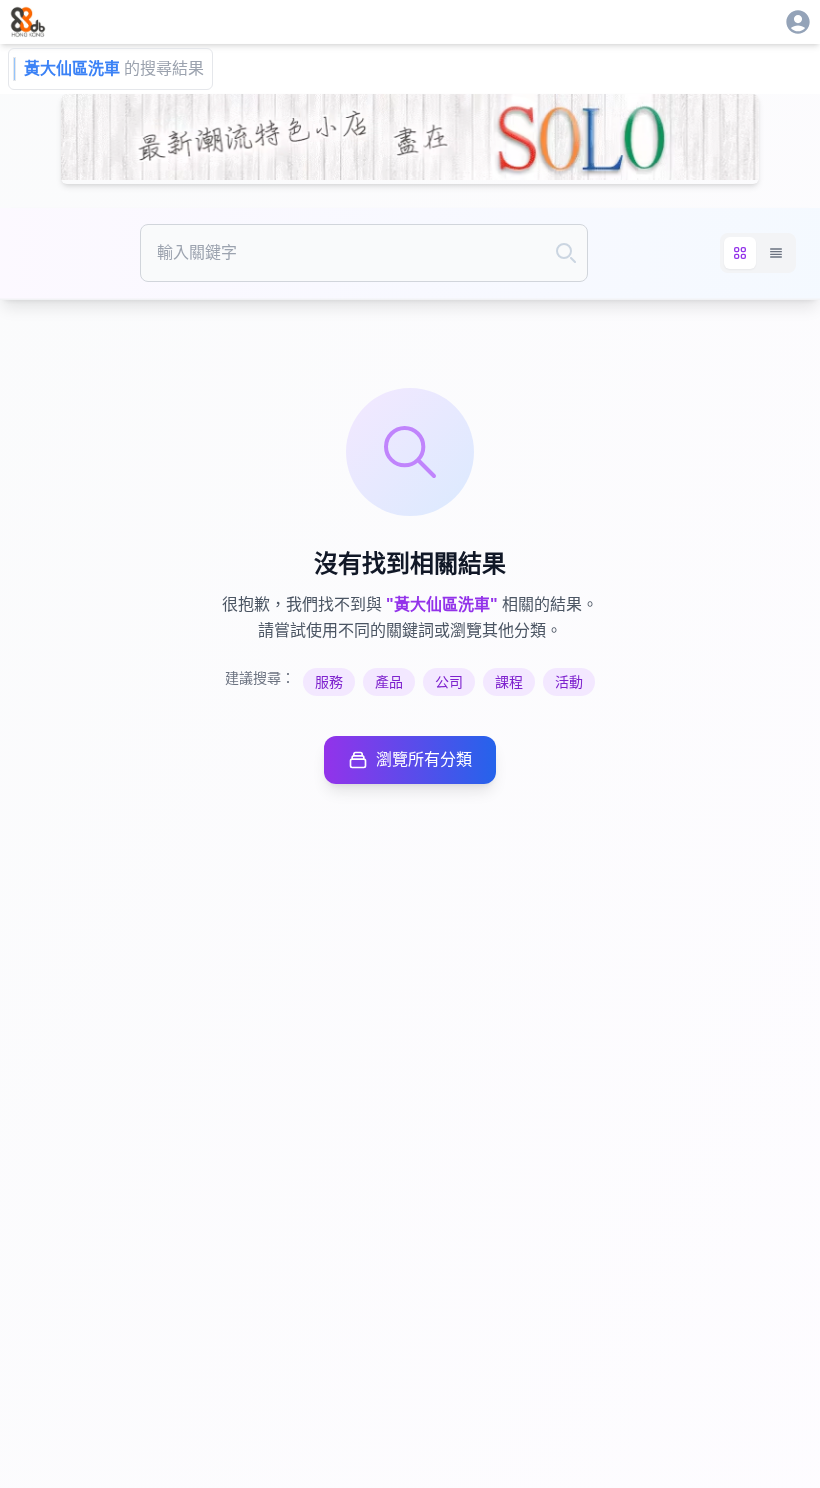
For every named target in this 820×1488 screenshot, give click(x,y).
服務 (329, 682)
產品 (389, 682)
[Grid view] (740, 253)
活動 (569, 682)
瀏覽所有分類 (424, 759)
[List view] (776, 253)
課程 (509, 682)
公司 (449, 682)
